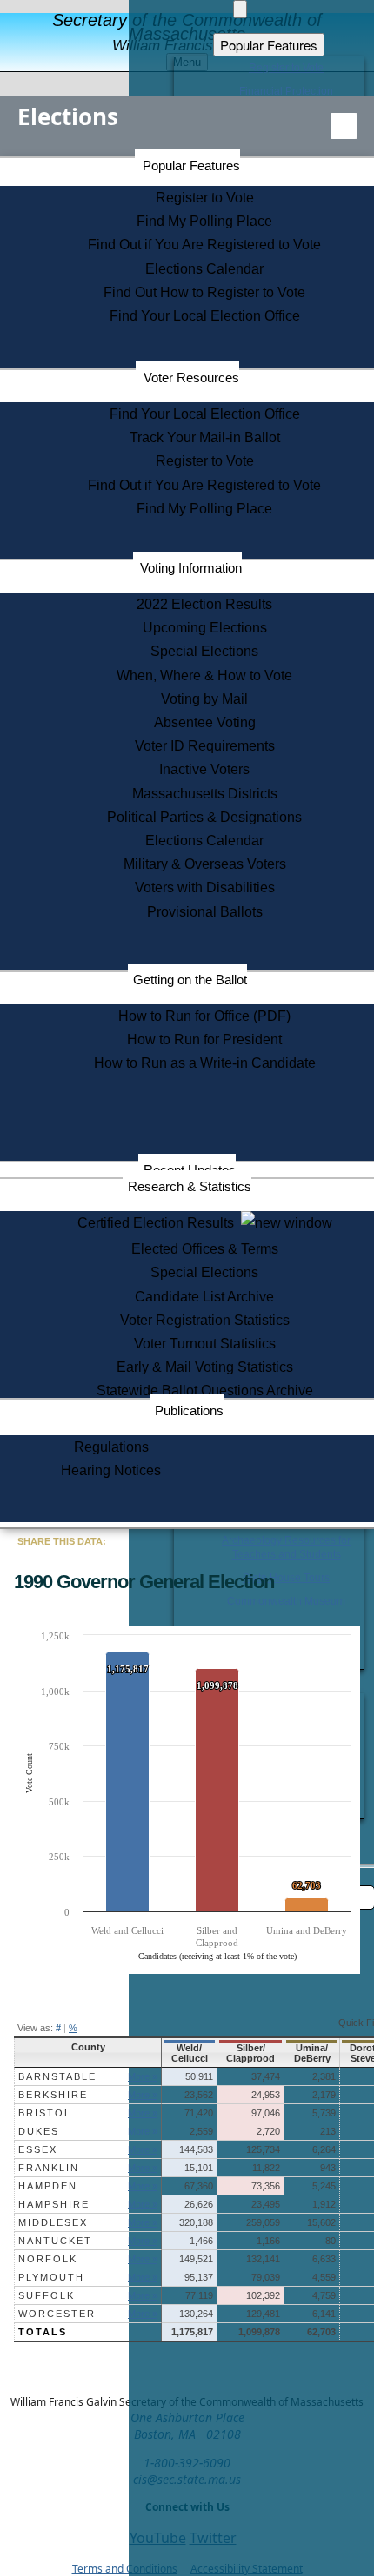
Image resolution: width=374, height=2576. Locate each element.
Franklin (49, 2168)
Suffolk (47, 2295)
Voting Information (191, 568)
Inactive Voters (204, 769)
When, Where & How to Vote (204, 675)
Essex (38, 2149)
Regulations (111, 1447)
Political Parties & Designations (204, 817)
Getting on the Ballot (190, 980)
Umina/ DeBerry (312, 2053)
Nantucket (55, 2241)
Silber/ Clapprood (250, 2053)
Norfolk (48, 2259)
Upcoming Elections (205, 628)
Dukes (39, 2131)
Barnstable (57, 2076)
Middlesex (53, 2222)
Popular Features (191, 166)
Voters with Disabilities (205, 887)
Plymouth (51, 2277)
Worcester (57, 2314)
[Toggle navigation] (344, 126)
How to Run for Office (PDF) (204, 1016)
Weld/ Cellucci (190, 2053)
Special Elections (204, 651)
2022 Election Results (204, 604)
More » (143, 2076)
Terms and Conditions (125, 2569)
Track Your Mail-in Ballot (205, 437)
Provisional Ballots (205, 912)
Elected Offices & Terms (205, 1249)
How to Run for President (204, 1040)
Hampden (48, 2186)
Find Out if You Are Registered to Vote (204, 245)
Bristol (45, 2113)
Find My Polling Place (204, 221)
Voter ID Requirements (205, 746)
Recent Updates (190, 1170)
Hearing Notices (111, 1470)
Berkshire (53, 2095)
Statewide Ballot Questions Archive (205, 1391)
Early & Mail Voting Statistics (205, 1367)
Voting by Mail (204, 699)
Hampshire (54, 2204)
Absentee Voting (205, 722)
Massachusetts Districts (205, 794)
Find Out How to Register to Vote (204, 292)
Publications (189, 1411)
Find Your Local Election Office (205, 316)
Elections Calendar (204, 269)
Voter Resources (191, 377)
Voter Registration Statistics (205, 1320)
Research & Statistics (190, 1186)
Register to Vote (205, 198)
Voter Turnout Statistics (205, 1344)
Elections (68, 116)
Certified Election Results (159, 1223)
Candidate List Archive (204, 1297)
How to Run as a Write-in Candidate (205, 1063)
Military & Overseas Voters (205, 864)
